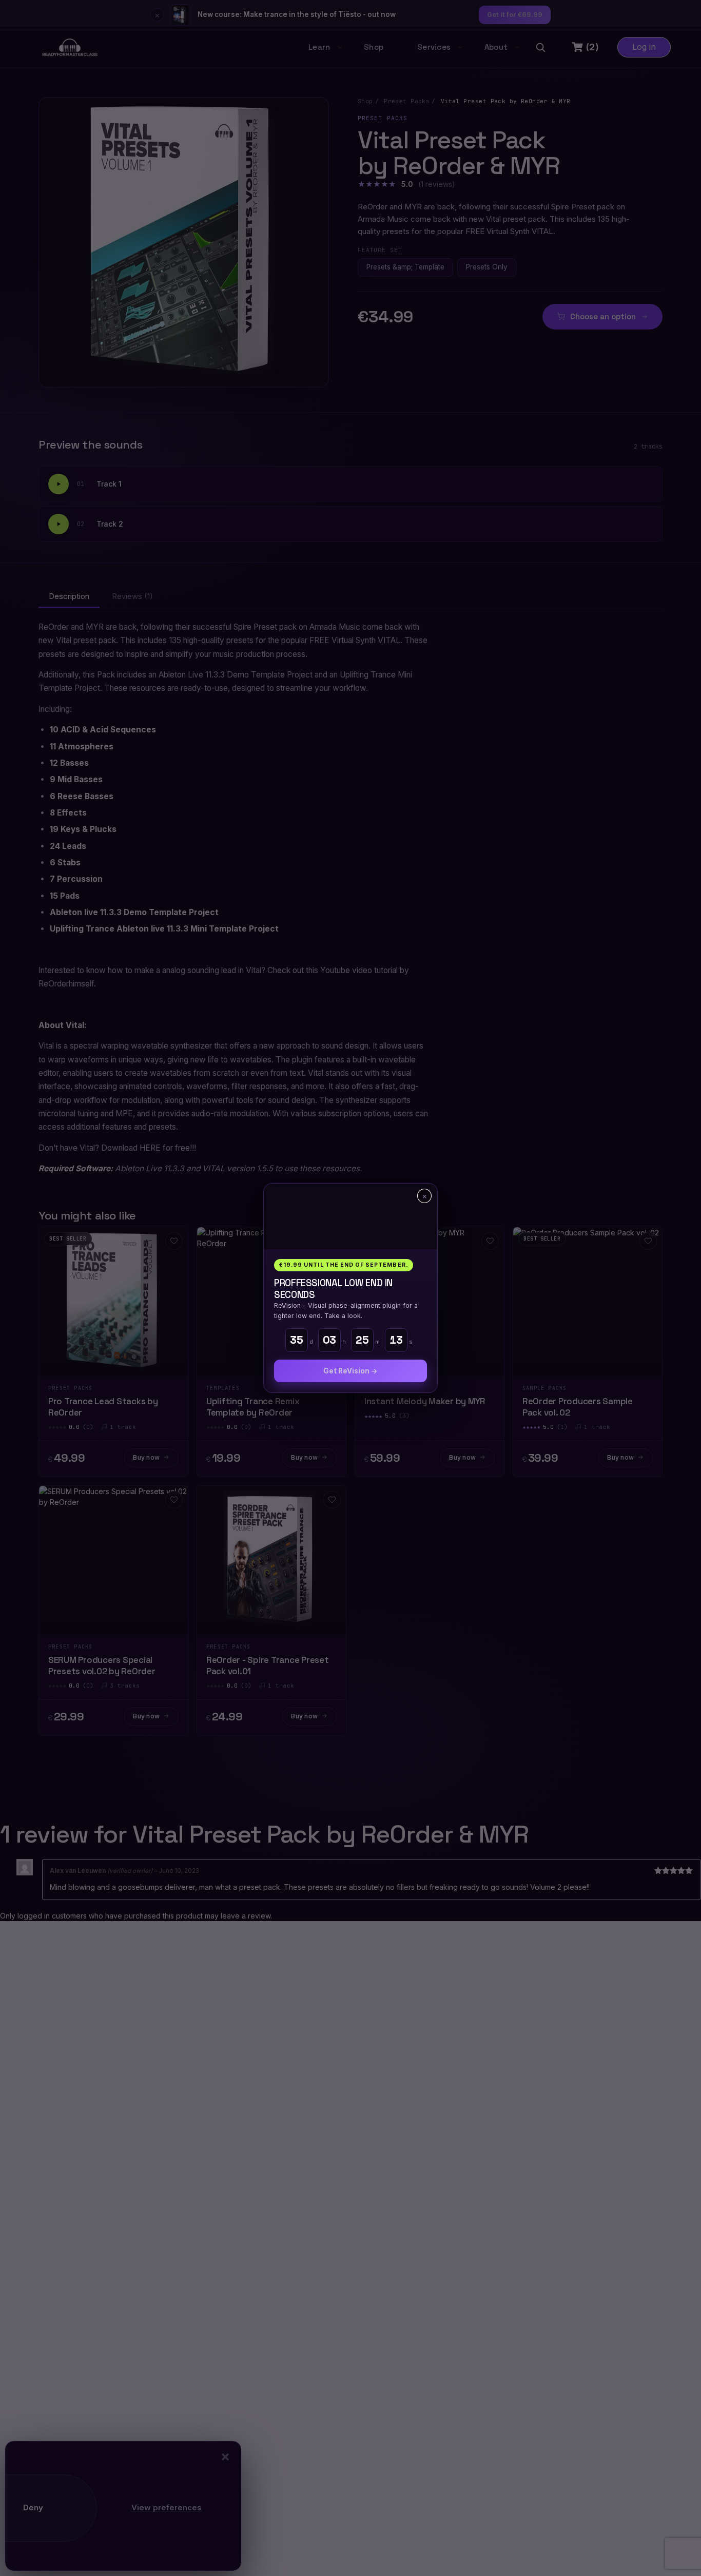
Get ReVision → (350, 1371)
